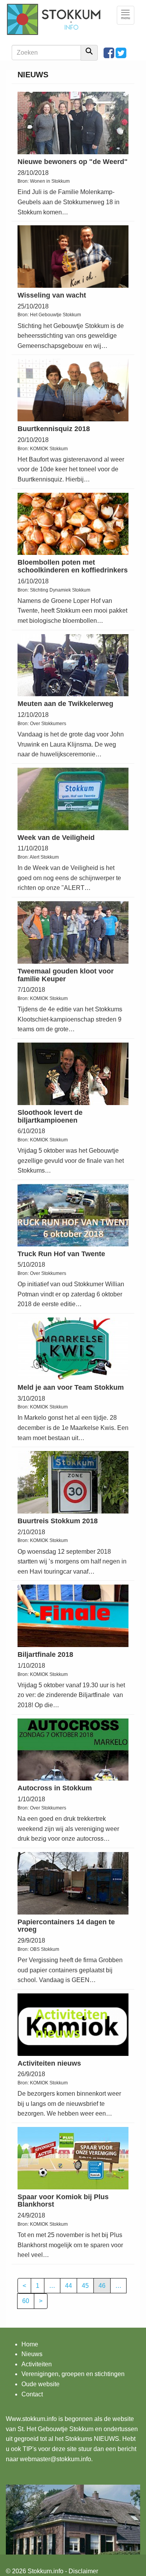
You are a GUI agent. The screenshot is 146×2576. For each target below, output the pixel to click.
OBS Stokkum (45, 1949)
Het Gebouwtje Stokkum (55, 315)
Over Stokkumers (48, 724)
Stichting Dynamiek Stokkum (60, 590)
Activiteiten (37, 2364)
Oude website (40, 2384)
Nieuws (32, 2354)
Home (30, 2344)
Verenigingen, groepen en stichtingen (73, 2374)
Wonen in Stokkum (50, 181)
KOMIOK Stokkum (49, 449)
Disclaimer (83, 2571)
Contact (32, 2394)
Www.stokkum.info (31, 2419)
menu (128, 15)
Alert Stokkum (44, 857)
